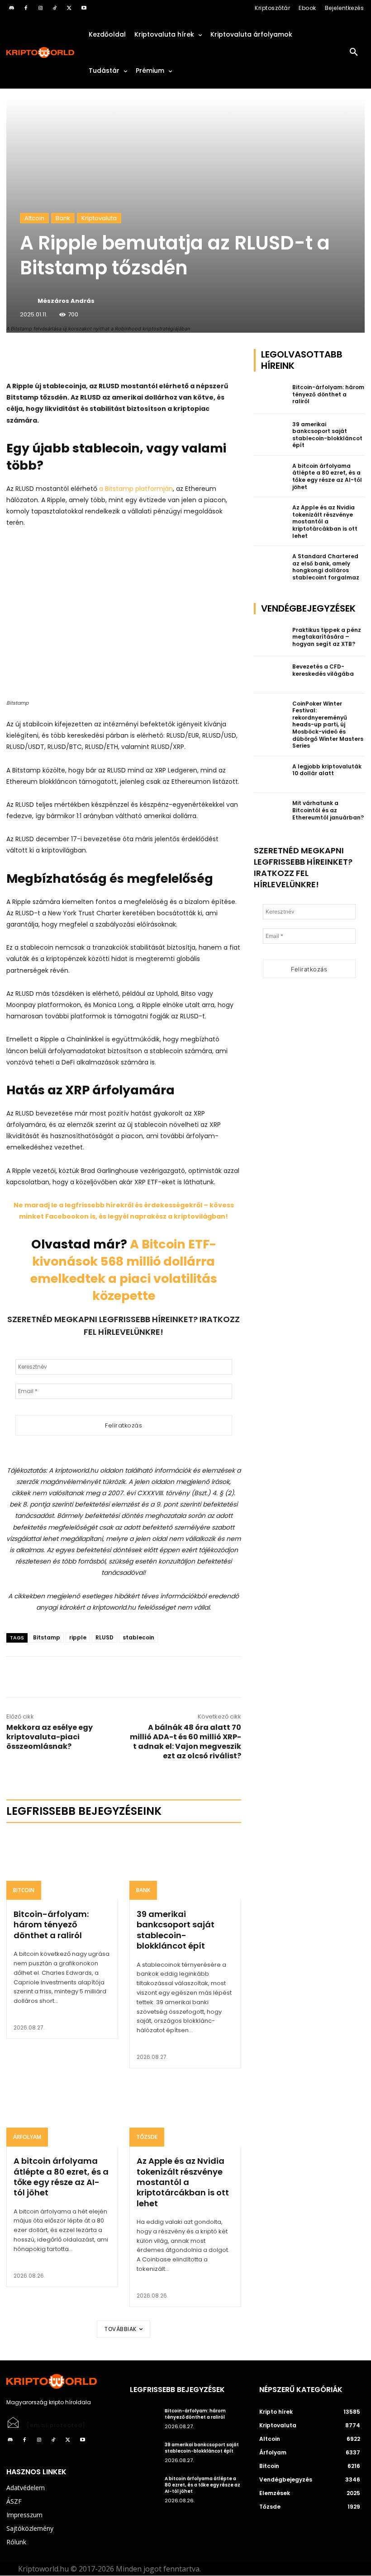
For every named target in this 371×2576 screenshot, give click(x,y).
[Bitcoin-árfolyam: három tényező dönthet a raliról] (62, 1866)
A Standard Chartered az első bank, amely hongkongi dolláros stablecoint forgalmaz (326, 567)
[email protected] (56, 2425)
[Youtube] (84, 8)
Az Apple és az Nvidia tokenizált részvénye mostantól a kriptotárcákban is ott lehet (183, 2182)
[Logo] (41, 53)
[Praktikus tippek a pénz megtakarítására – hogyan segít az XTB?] (271, 638)
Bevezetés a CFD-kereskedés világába (323, 670)
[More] (110, 358)
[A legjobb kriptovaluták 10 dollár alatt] (271, 775)
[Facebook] (26, 8)
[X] (69, 8)
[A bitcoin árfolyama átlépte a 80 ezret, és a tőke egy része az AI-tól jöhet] (62, 2113)
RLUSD (105, 1637)
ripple (78, 1637)
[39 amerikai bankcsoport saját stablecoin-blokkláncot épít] (185, 1866)
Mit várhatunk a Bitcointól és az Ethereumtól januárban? (328, 810)
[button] (354, 52)
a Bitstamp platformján (136, 489)
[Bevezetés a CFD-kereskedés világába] (271, 675)
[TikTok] (55, 8)
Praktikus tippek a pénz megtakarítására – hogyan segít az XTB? (327, 637)
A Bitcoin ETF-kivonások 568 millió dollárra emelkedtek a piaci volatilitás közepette (124, 1270)
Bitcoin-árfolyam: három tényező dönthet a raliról (51, 1925)
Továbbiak (121, 2329)
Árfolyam (27, 2137)
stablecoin (138, 1637)
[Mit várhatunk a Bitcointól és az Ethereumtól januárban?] (271, 811)
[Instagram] (40, 8)
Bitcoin (24, 1890)
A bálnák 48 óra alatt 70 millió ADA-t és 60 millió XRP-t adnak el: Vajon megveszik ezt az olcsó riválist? (185, 1742)
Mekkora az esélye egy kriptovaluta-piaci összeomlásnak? (50, 1737)
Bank (63, 218)
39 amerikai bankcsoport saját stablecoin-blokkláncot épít (176, 1930)
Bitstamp (47, 1637)
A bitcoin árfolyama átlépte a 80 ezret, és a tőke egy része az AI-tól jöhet (61, 2177)
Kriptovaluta (99, 218)
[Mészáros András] (28, 301)
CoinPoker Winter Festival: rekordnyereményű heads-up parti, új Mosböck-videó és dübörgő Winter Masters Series (328, 725)
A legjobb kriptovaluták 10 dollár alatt (327, 770)
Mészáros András (66, 301)
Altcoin (34, 218)
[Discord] (11, 8)
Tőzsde (147, 2137)
